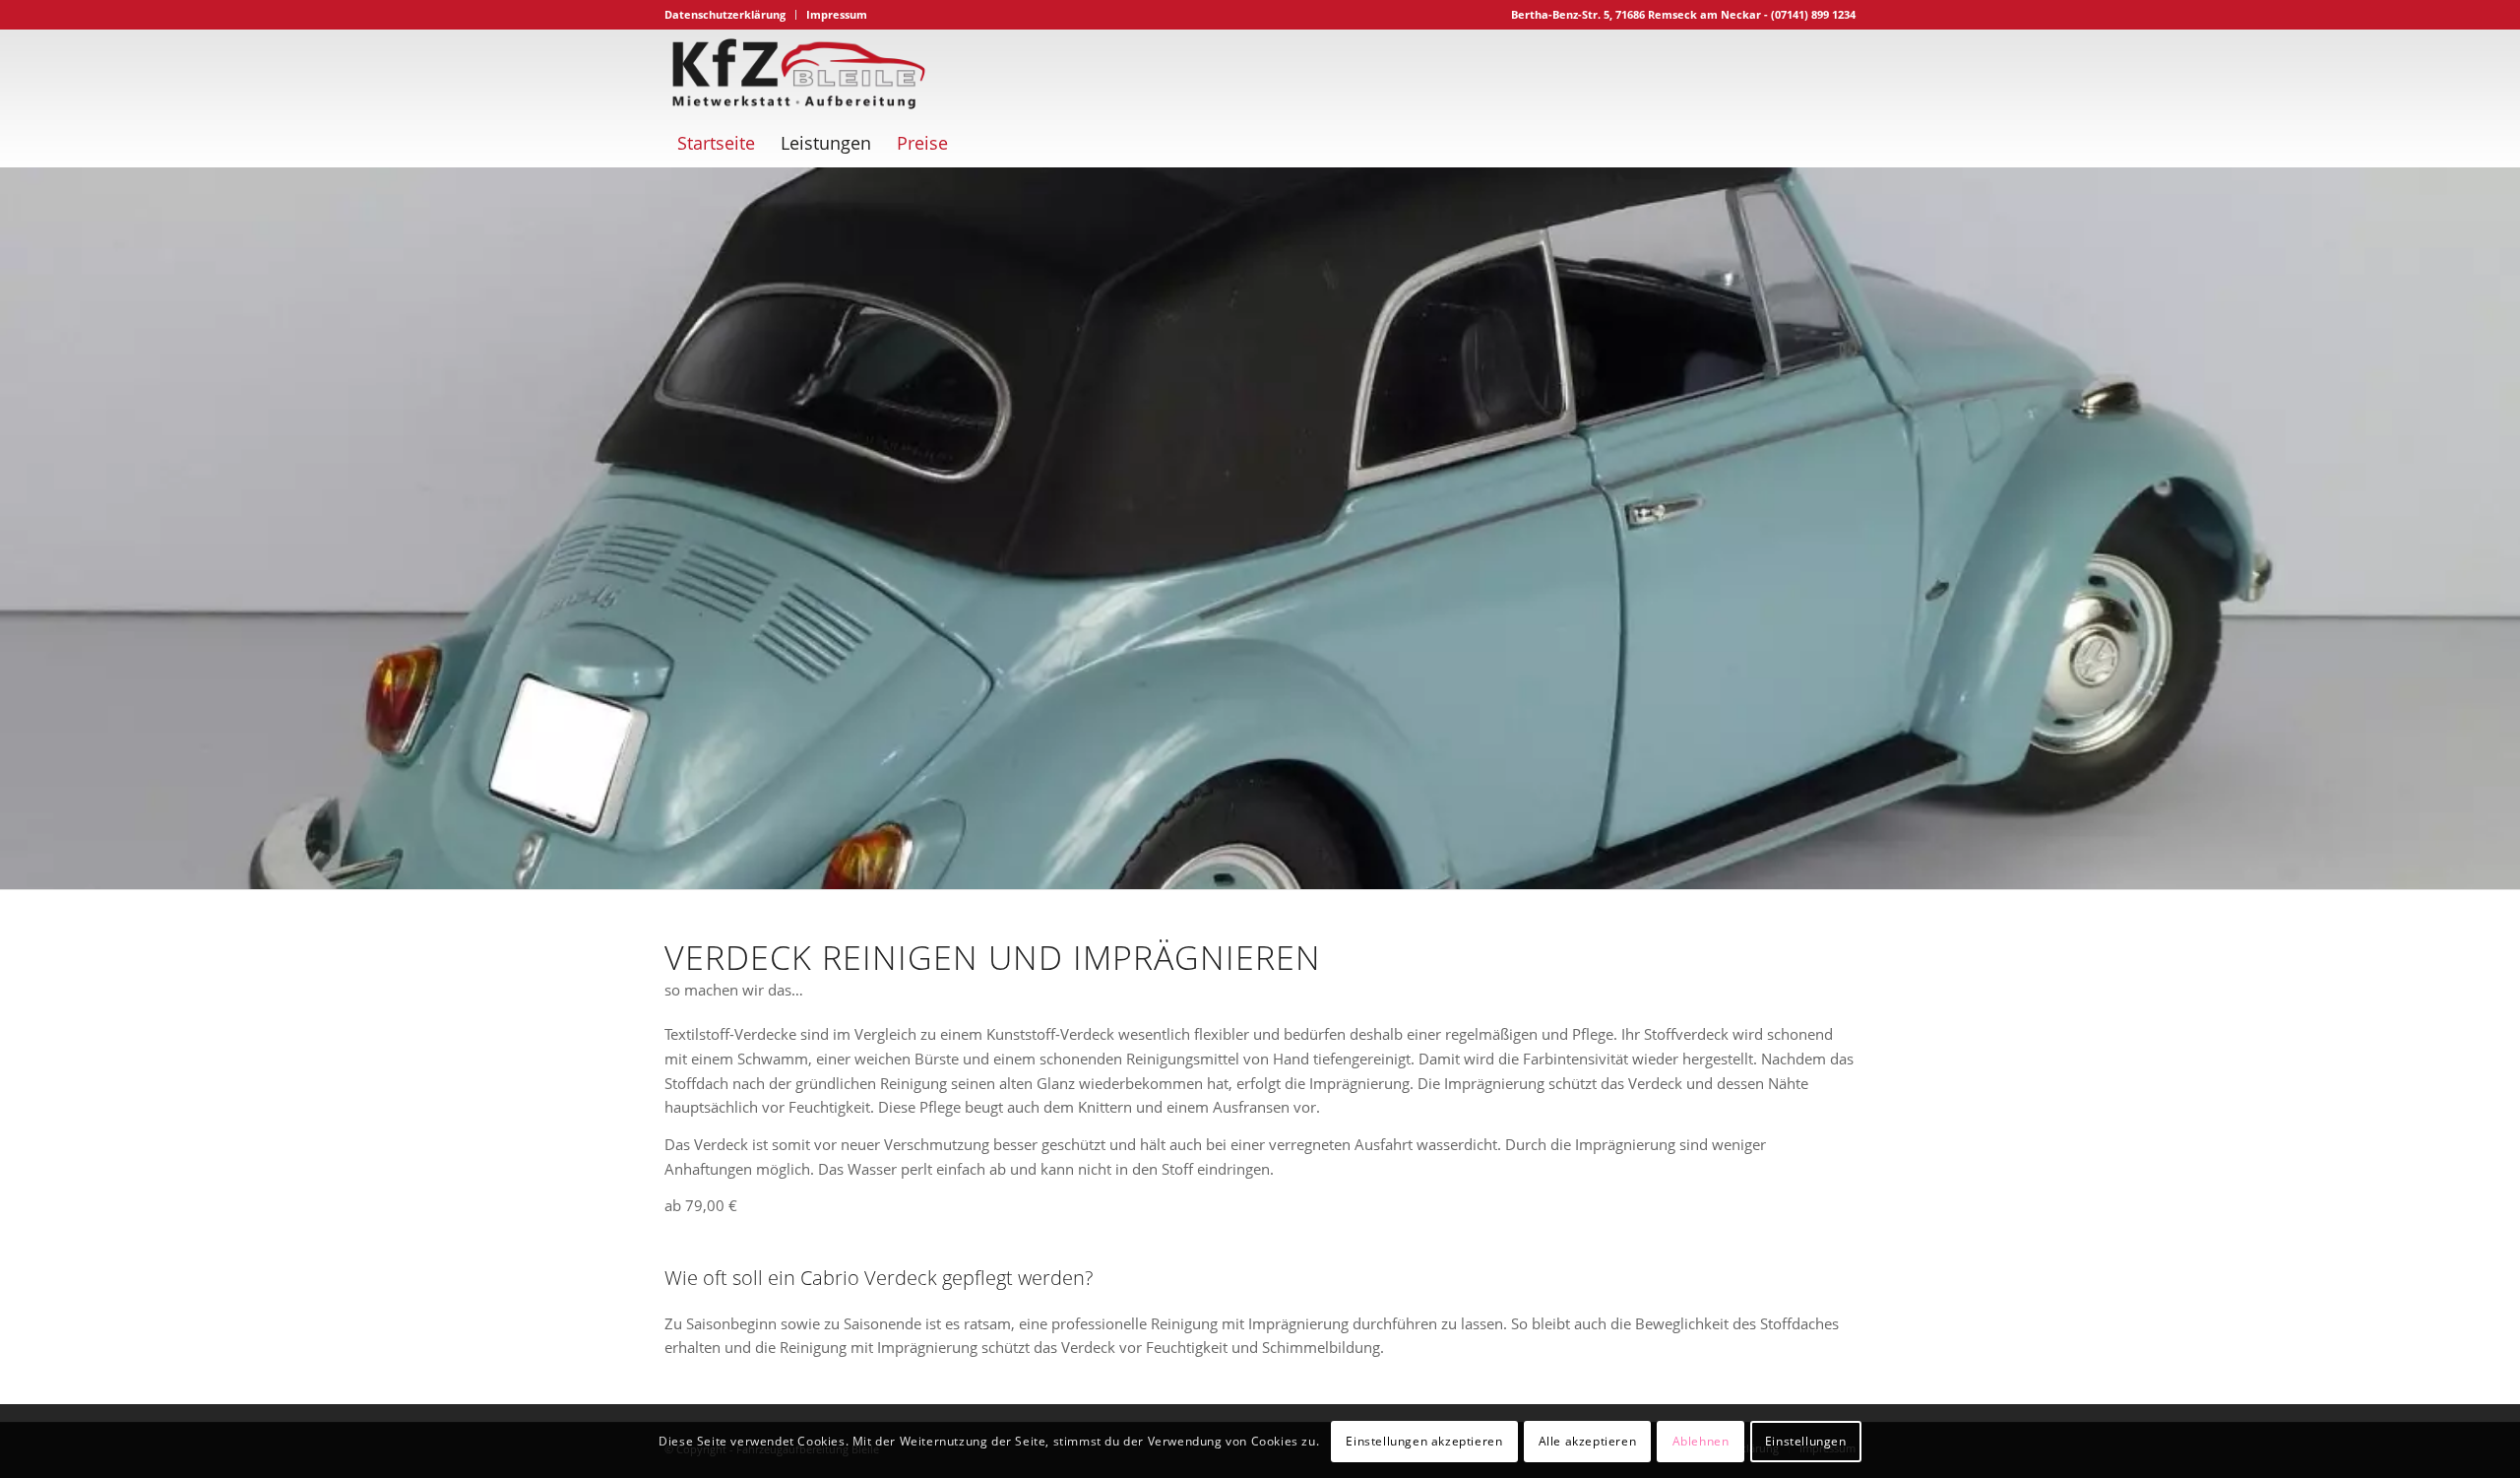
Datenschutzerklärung (725, 14)
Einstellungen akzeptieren (1424, 1440)
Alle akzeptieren (1588, 1440)
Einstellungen (1806, 1440)
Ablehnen (1701, 1440)
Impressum (837, 14)
